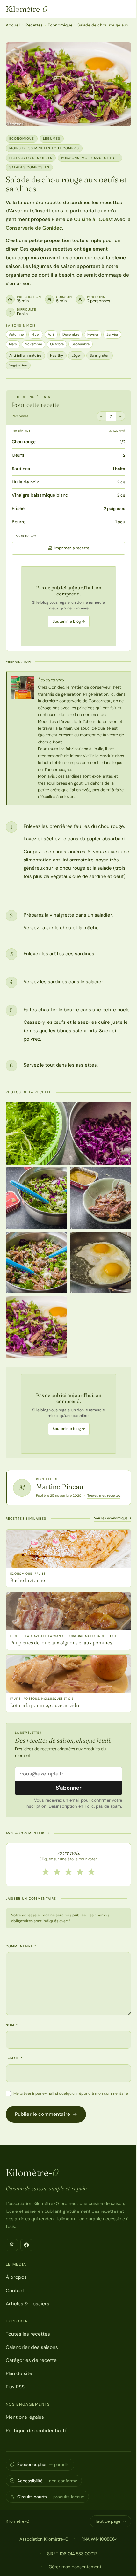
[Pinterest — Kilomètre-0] (12, 2245)
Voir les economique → (113, 1518)
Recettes (34, 25)
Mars (13, 344)
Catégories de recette (31, 2360)
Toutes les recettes (28, 2334)
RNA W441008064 (99, 2539)
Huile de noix (25, 482)
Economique (60, 25)
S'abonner (69, 1788)
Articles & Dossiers (28, 2304)
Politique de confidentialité (37, 2431)
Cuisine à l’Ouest (93, 219)
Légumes (52, 139)
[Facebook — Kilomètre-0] (26, 2245)
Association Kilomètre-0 (44, 2539)
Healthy (57, 355)
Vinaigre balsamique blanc (40, 495)
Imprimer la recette (72, 548)
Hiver (36, 334)
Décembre (71, 334)
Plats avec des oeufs (31, 158)
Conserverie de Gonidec (34, 228)
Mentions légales (25, 2417)
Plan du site (19, 2373)
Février (93, 334)
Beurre (19, 522)
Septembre (81, 344)
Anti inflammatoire (25, 355)
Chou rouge (24, 442)
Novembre (33, 344)
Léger (76, 355)
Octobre (57, 344)
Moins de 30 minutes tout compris (44, 148)
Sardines (21, 469)
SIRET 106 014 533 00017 (72, 2554)
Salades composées (29, 167)
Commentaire (21, 1946)
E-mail (14, 2058)
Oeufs (18, 455)
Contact (15, 2291)
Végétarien (18, 365)
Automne (16, 334)
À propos (16, 2277)
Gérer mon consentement (75, 2567)
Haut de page (107, 2521)
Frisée (18, 508)
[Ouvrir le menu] (126, 9)
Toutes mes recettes (104, 1495)
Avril (51, 334)
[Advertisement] (68, 606)
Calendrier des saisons (32, 2347)
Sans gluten (100, 355)
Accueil (13, 25)
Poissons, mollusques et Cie (90, 158)
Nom (12, 2025)
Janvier (112, 334)
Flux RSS (15, 2387)
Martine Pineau (60, 1487)
